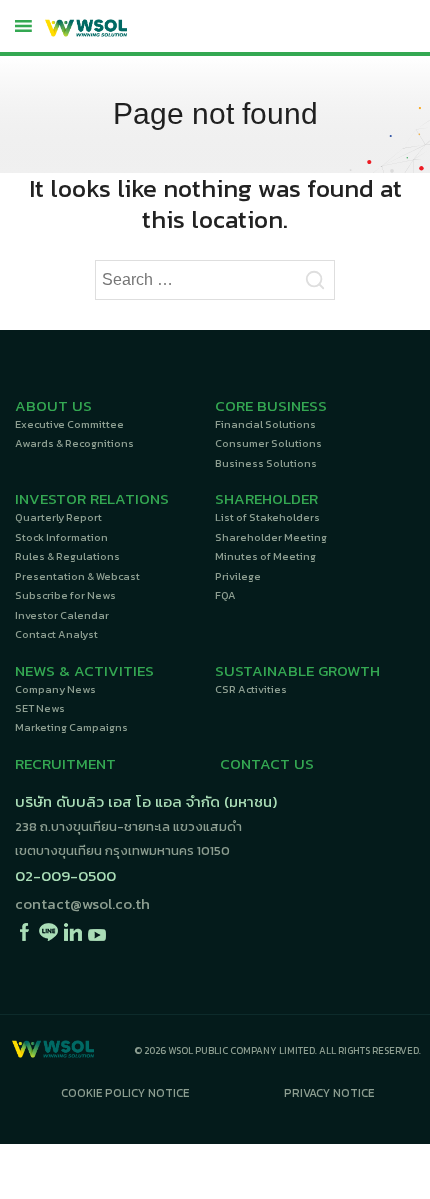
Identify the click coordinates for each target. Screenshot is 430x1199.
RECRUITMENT (65, 763)
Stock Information (61, 537)
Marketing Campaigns (71, 727)
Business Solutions (266, 463)
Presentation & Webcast (77, 576)
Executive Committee (69, 424)
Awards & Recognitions (74, 443)
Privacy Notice (329, 1093)
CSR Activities (251, 689)
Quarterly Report (58, 517)
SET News (40, 708)
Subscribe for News (65, 595)
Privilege (238, 576)
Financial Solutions (265, 424)
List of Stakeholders (267, 517)
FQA (225, 595)
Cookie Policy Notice (125, 1093)
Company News (55, 689)
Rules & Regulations (67, 556)
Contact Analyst (56, 634)
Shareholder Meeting (271, 537)
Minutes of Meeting (265, 556)
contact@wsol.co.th (82, 903)
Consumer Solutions (268, 443)
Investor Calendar (62, 615)
